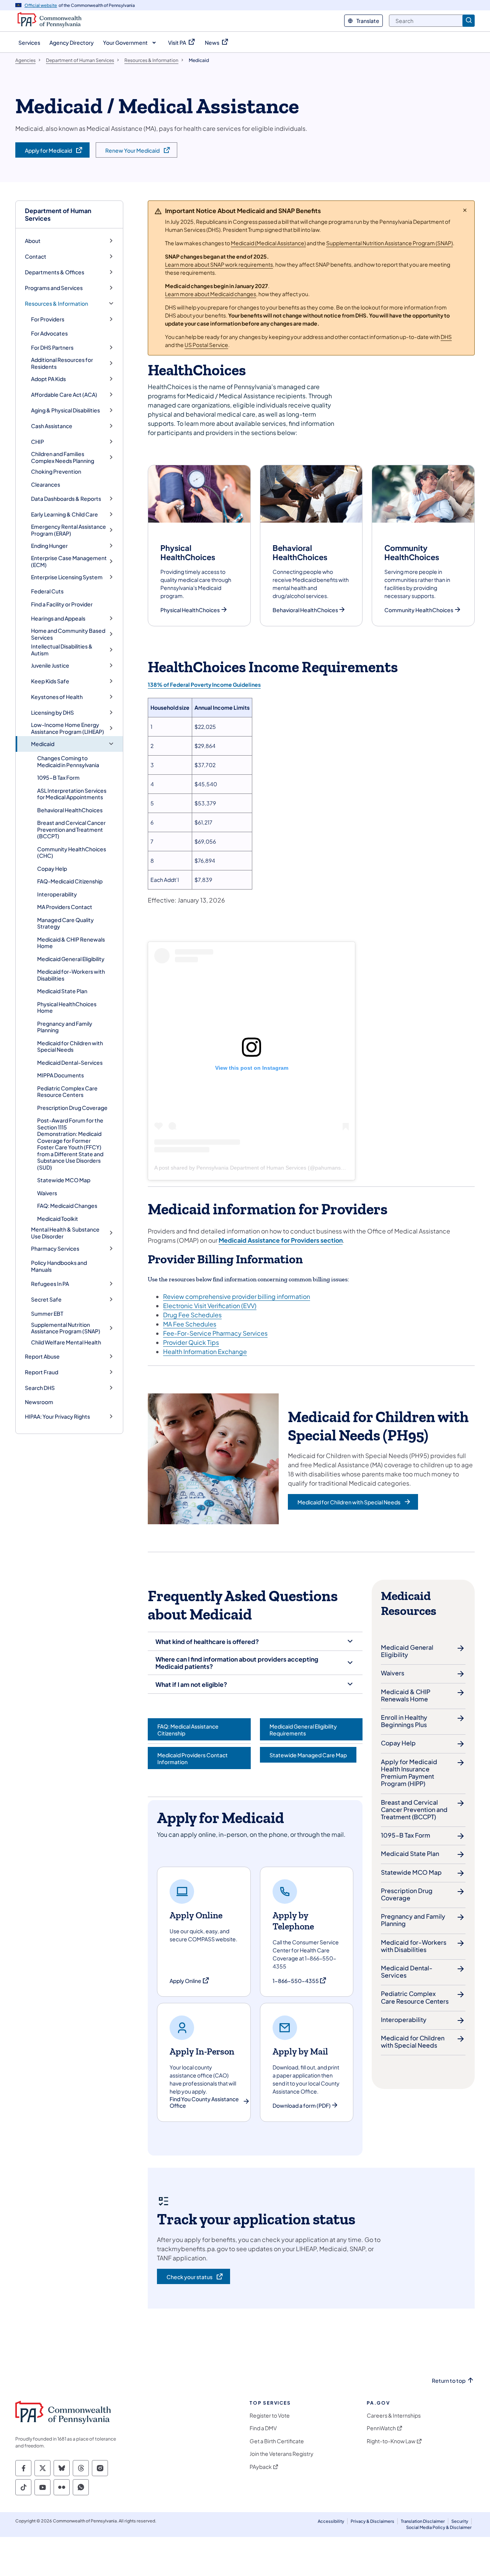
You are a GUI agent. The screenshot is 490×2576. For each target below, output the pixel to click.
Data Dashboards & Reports (66, 499)
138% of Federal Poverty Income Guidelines (204, 684)
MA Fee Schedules (190, 1324)
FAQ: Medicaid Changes (67, 1206)
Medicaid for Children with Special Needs (70, 1046)
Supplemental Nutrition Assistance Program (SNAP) (66, 1328)
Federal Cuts (47, 591)
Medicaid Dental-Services (70, 1062)
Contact (36, 257)
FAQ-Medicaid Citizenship (70, 881)
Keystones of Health (57, 697)
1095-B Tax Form (58, 777)
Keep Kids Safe (50, 681)
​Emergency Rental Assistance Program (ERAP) (69, 530)
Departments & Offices (55, 272)
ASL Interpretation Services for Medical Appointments (72, 794)
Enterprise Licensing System (67, 577)
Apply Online (190, 1981)
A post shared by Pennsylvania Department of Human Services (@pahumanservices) (257, 1168)
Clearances (46, 484)
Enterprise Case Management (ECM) (69, 561)
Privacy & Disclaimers (372, 2521)
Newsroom (39, 1402)
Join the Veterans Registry (282, 2454)
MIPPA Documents (60, 1075)
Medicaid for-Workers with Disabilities (71, 975)
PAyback (261, 2467)
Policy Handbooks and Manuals (59, 1266)
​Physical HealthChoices (190, 610)
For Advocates (49, 333)
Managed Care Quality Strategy (65, 923)
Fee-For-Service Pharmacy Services (215, 1333)
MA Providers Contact (65, 907)
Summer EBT (47, 1313)
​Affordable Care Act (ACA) (64, 395)
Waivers (47, 1193)
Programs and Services (54, 288)
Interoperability (57, 894)
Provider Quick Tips (191, 1342)
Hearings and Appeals (58, 618)
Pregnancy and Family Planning (65, 1027)
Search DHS (40, 1388)
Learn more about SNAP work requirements (219, 264)
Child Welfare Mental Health (66, 1342)
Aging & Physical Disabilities (65, 410)
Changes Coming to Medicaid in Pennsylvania (68, 761)
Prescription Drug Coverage (72, 1108)
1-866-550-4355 (300, 1981)
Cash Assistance (52, 426)
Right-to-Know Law (391, 2441)
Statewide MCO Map (64, 1180)
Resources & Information (56, 304)
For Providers (48, 319)
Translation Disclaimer (423, 2521)
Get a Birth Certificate (277, 2441)
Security (460, 2521)
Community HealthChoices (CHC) (72, 852)
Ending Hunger (49, 546)
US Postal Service (206, 345)
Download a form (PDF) (302, 2106)
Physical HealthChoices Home (67, 1007)
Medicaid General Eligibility (71, 959)
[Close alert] (465, 210)
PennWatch (381, 2428)
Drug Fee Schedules (192, 1315)
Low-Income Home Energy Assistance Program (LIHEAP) (68, 728)
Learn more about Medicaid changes (211, 294)
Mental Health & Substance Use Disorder (65, 1233)
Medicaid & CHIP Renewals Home (71, 943)
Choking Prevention (56, 471)
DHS (446, 337)
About (33, 241)
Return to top (449, 2381)
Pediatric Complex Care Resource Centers (67, 1092)
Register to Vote (270, 2416)
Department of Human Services (58, 214)
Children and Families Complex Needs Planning (63, 457)
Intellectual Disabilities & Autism (62, 650)
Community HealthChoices (419, 610)
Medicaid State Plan (62, 991)
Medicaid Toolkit (58, 1219)
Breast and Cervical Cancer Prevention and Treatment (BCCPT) (71, 829)
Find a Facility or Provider (62, 604)
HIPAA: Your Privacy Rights (57, 1417)
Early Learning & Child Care (65, 514)
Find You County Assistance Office (204, 2103)
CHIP (38, 442)
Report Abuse (42, 1356)
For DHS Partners (52, 348)
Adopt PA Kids (48, 379)
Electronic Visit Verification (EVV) (210, 1306)
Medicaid (43, 744)
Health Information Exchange (205, 1352)
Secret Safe (46, 1299)
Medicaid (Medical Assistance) (268, 243)
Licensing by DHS (52, 713)
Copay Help (52, 868)
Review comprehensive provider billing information (237, 1296)
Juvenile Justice (50, 666)
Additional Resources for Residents (62, 363)
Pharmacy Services (55, 1249)
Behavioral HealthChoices (70, 810)
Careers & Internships (394, 2416)
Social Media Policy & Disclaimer (439, 2527)
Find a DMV (263, 2428)
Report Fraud (42, 1372)
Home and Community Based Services (68, 634)
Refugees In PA (50, 1284)
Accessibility (331, 2521)
